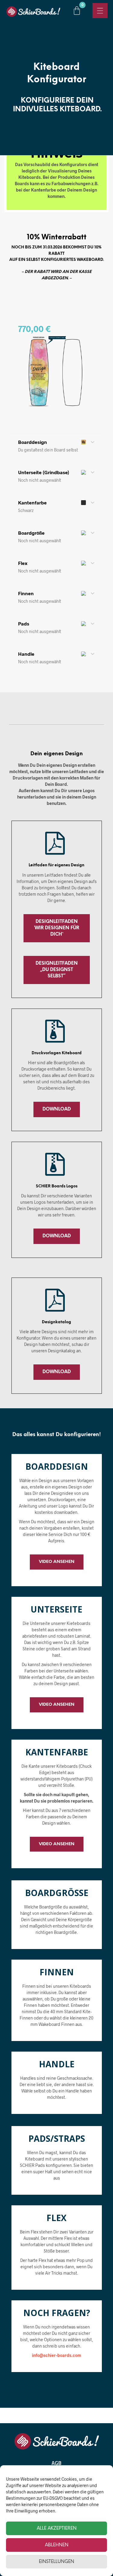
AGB (56, 2463)
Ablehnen (57, 2545)
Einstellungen (56, 2562)
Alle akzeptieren (57, 2528)
